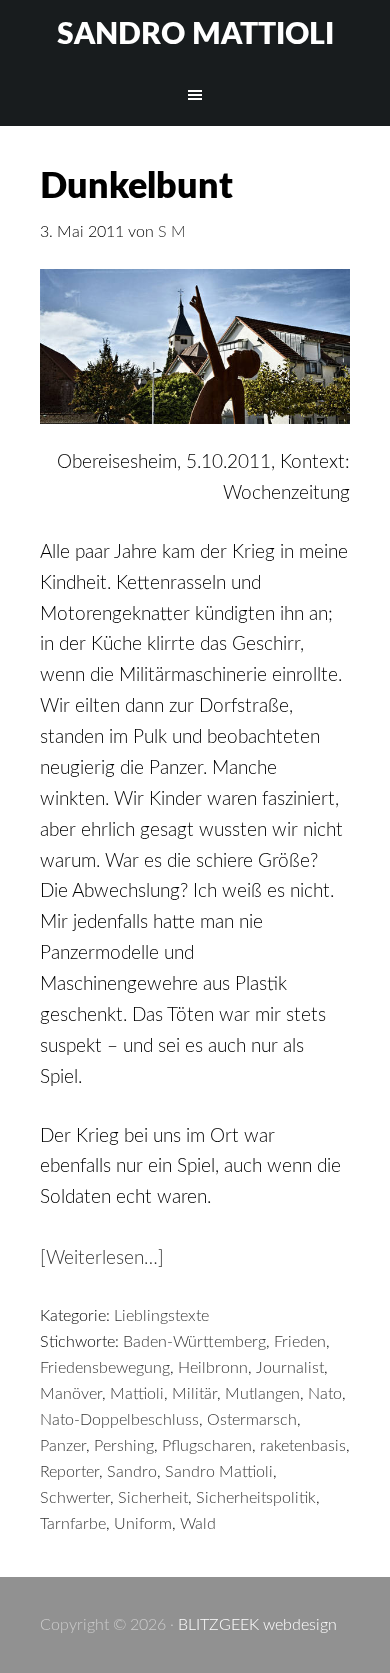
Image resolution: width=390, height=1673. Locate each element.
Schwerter (75, 1498)
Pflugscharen (207, 1446)
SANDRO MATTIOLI (195, 35)
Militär (194, 1394)
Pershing (124, 1446)
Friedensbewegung (105, 1368)
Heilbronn (213, 1368)
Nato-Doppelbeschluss (119, 1420)
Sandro (132, 1472)
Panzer (63, 1446)
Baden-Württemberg (194, 1342)
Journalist (290, 1368)
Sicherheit (153, 1498)
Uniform (143, 1524)
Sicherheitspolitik (256, 1498)
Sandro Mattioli (219, 1472)
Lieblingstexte (161, 1316)
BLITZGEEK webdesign (257, 1625)
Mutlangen (262, 1394)
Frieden (300, 1342)
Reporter (69, 1472)
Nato (325, 1394)
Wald (198, 1524)
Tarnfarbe (73, 1524)
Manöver (71, 1394)
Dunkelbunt (136, 187)
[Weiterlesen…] (102, 1258)
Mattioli (137, 1394)
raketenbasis (303, 1446)
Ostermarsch (252, 1420)
